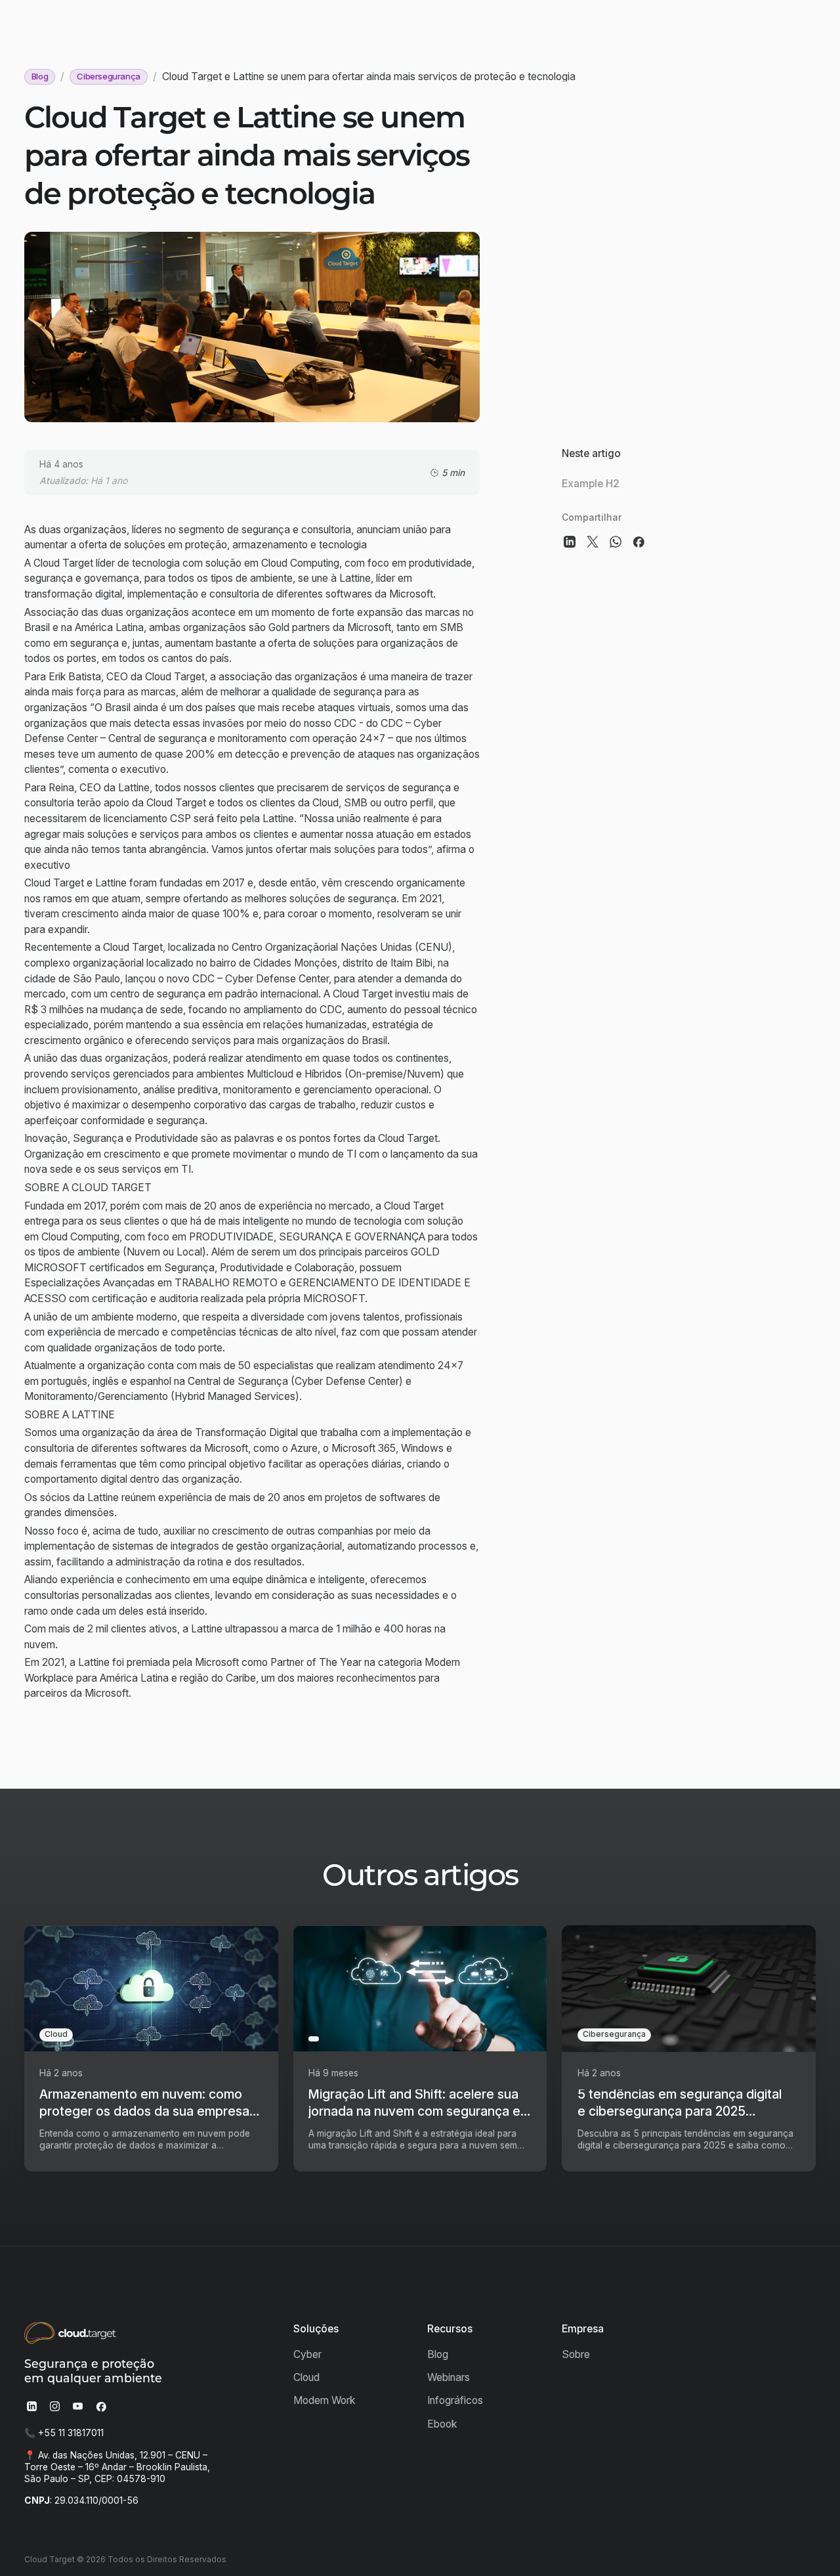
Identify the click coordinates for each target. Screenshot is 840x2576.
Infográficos (455, 2400)
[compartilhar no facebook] (639, 542)
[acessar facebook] (101, 2406)
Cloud (306, 2377)
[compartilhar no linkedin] (569, 542)
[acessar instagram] (55, 2406)
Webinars (449, 2377)
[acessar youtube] (78, 2406)
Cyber (307, 2354)
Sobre (576, 2354)
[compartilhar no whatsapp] (616, 542)
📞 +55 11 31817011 (64, 2433)
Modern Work (324, 2400)
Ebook (442, 2424)
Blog (40, 76)
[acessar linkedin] (32, 2406)
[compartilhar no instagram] (592, 542)
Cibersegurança (109, 76)
